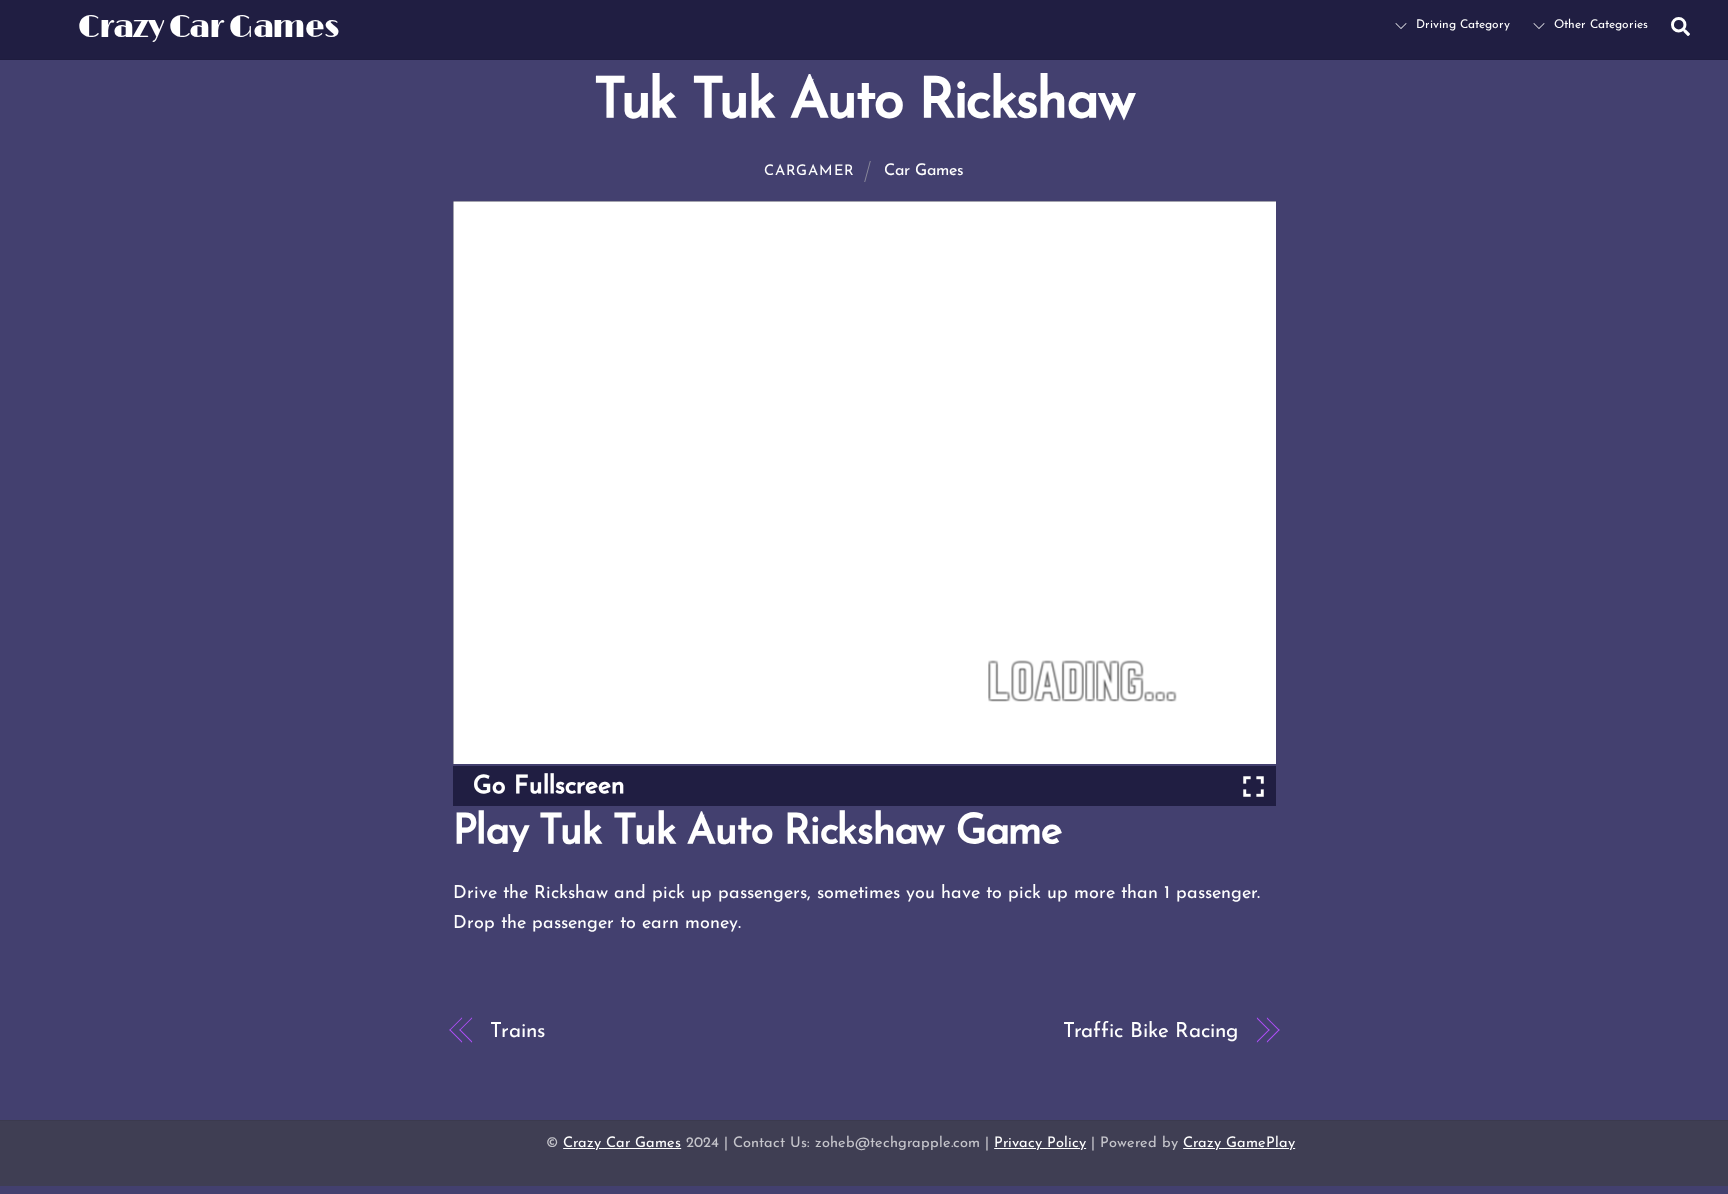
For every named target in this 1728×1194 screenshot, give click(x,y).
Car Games (924, 171)
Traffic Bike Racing (1150, 1031)
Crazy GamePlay (1239, 1143)
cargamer (809, 171)
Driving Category (1461, 25)
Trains (517, 1031)
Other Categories (1599, 25)
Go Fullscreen (549, 786)
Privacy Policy (1040, 1143)
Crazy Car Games (622, 1143)
